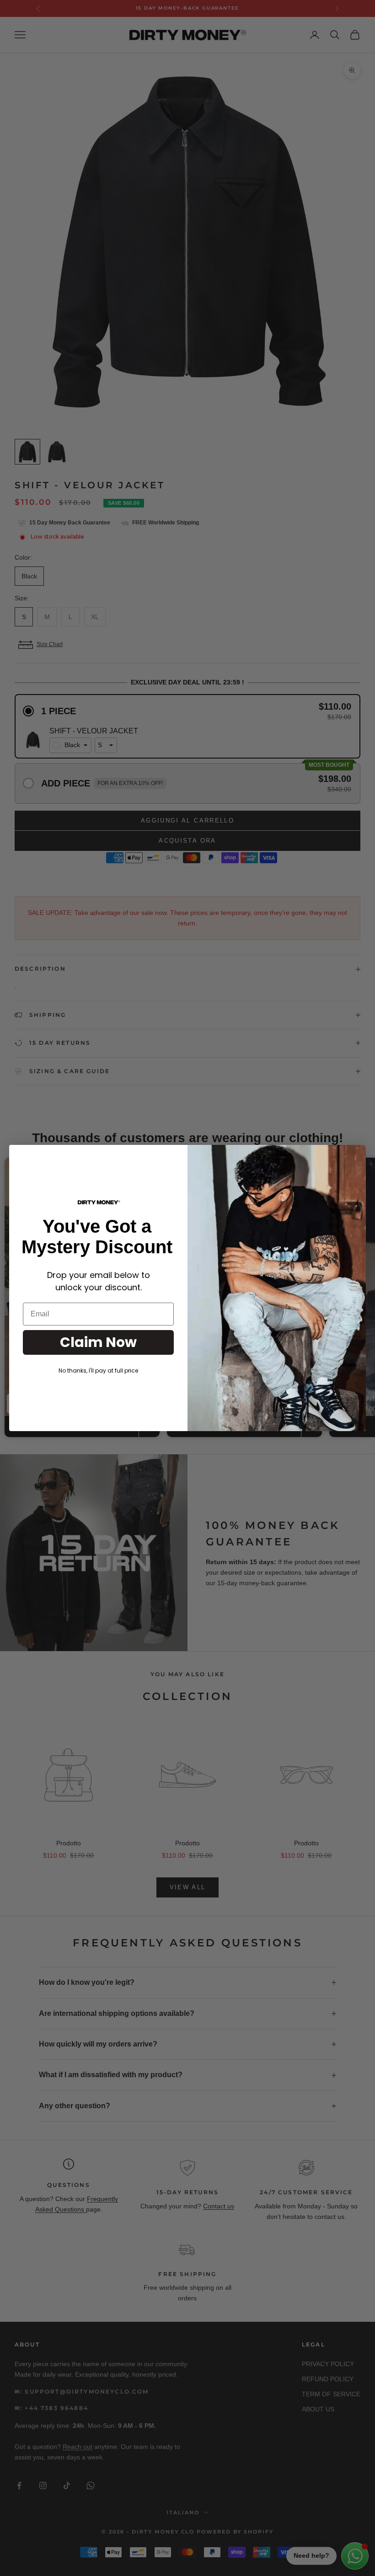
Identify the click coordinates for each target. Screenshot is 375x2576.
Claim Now (98, 1342)
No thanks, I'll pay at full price (98, 1371)
